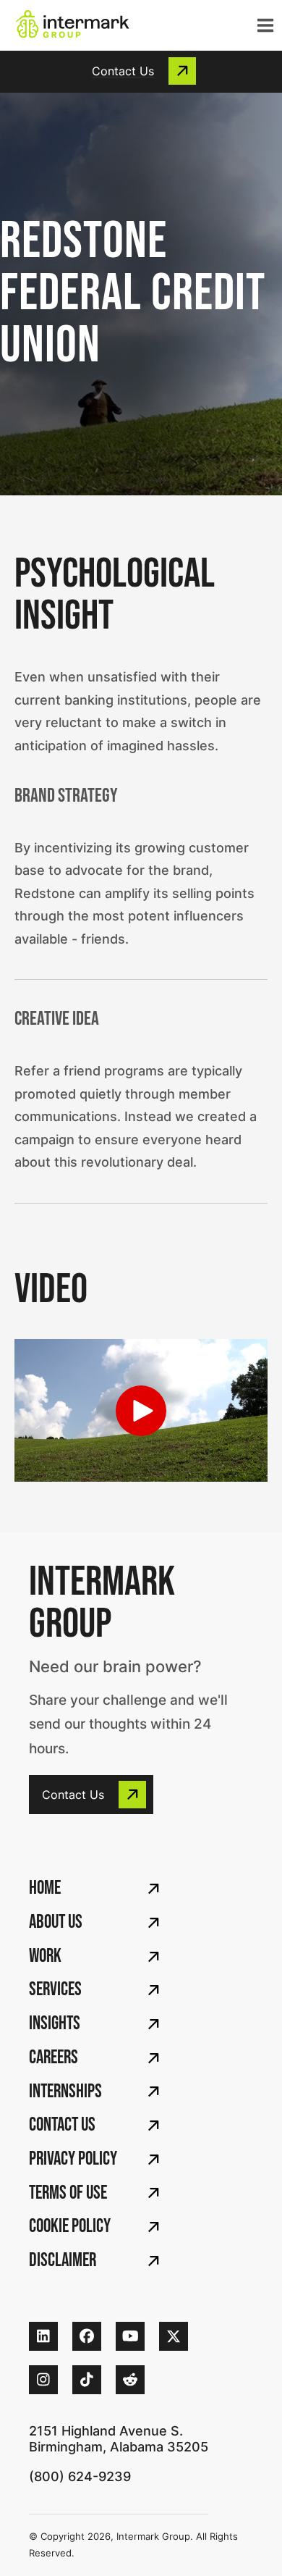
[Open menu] (262, 25)
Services (55, 1990)
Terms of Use (68, 2193)
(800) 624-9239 (80, 2476)
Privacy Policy (73, 2159)
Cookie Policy (70, 2227)
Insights (55, 2024)
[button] (141, 71)
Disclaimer (63, 2261)
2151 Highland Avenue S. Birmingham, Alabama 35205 (119, 2439)
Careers (54, 2058)
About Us (56, 1922)
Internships (65, 2092)
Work (45, 1956)
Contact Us (62, 2125)
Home (45, 1888)
